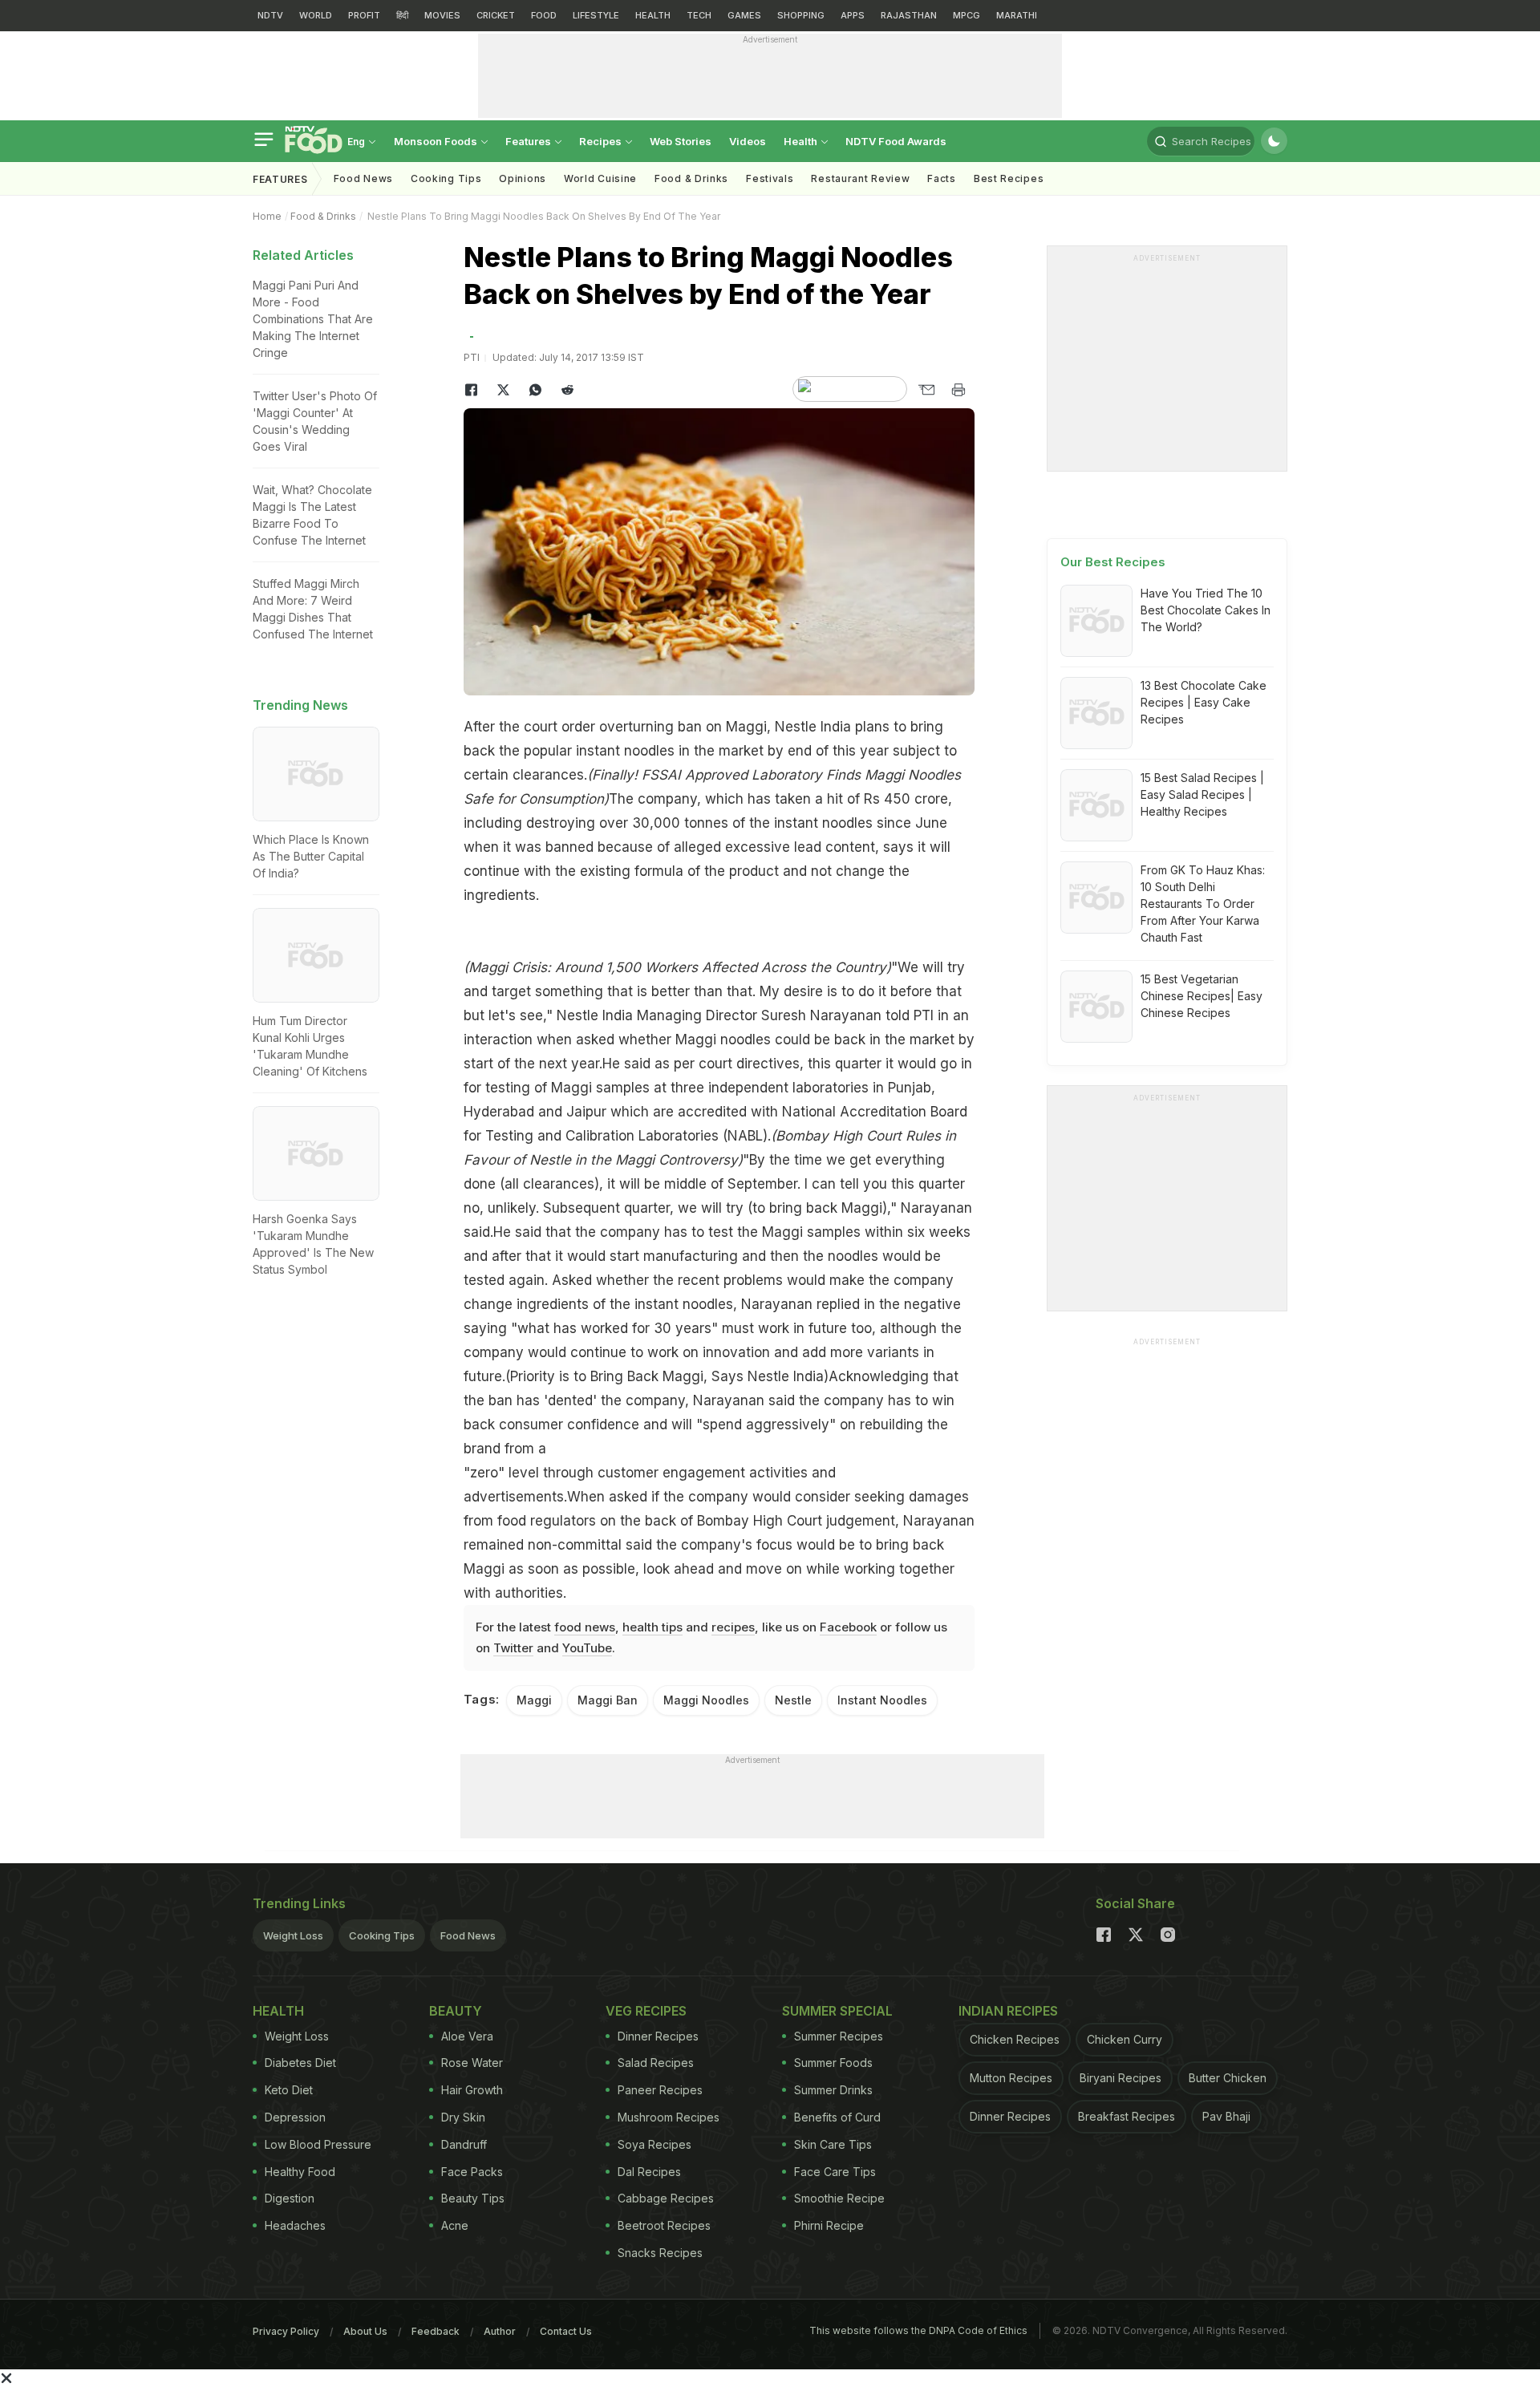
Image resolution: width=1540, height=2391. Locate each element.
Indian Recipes (1008, 2011)
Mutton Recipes (1011, 2078)
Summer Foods (833, 2063)
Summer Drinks (833, 2090)
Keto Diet (289, 2090)
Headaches (295, 2225)
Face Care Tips (835, 2172)
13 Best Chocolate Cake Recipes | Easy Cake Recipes (1204, 702)
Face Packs (472, 2172)
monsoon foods (437, 141)
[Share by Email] (926, 390)
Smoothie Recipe (839, 2198)
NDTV (270, 15)
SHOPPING (801, 15)
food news (585, 1627)
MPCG (967, 15)
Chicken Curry (1125, 2039)
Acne (455, 2225)
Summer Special (837, 2011)
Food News (363, 178)
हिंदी (402, 15)
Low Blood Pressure (318, 2144)
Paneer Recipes (660, 2090)
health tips (652, 1627)
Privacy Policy (286, 2331)
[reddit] (568, 390)
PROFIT (364, 15)
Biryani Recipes (1121, 2078)
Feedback (436, 2331)
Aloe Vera (467, 2036)
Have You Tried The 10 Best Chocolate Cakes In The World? (1206, 610)
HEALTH (653, 15)
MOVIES (442, 15)
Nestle (793, 1700)
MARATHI (1017, 15)
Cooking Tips (382, 1935)
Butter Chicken (1228, 2078)
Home (267, 216)
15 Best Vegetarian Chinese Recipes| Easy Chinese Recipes (1202, 996)
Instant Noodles (882, 1700)
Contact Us (566, 2331)
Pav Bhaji (1226, 2116)
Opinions (523, 178)
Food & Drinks (691, 178)
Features (529, 141)
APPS (853, 15)
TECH (699, 15)
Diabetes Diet (300, 2063)
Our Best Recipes (1113, 562)
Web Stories (681, 141)
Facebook (848, 1627)
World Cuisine (600, 178)
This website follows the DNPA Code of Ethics (918, 2330)
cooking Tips (446, 178)
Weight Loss (293, 1935)
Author (500, 2331)
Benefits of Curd (837, 2117)
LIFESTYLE (596, 15)
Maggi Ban (608, 1700)
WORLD (316, 15)
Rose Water (472, 2063)
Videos (748, 141)
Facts (942, 178)
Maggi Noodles (706, 1700)
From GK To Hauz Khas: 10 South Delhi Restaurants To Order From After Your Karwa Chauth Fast (1203, 904)
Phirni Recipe (829, 2225)
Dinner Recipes (658, 2036)
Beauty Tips (473, 2198)
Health (802, 141)
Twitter (513, 1648)
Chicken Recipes (1015, 2039)
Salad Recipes (656, 2063)
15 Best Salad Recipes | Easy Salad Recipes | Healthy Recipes (1202, 794)
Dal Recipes (649, 2172)
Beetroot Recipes (664, 2225)
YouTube (587, 1648)
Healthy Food (300, 2172)
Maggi (534, 1700)
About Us (365, 2331)
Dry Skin (463, 2117)
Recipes (602, 141)
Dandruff (464, 2144)
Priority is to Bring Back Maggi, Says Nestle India (667, 1376)
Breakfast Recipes (1127, 2116)
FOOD (544, 15)
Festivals (770, 178)
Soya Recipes (654, 2144)
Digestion (290, 2198)
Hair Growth (472, 2090)
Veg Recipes (646, 2011)
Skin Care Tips (833, 2144)
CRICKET (496, 15)
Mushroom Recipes (669, 2117)
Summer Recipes (839, 2036)
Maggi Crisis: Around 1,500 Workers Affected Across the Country (677, 967)
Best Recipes (1009, 178)
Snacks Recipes (660, 2253)
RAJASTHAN (909, 15)
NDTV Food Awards (896, 141)
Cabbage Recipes (666, 2198)
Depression (295, 2117)
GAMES (744, 15)
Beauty (456, 2011)
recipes (733, 1627)
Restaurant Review (860, 178)
